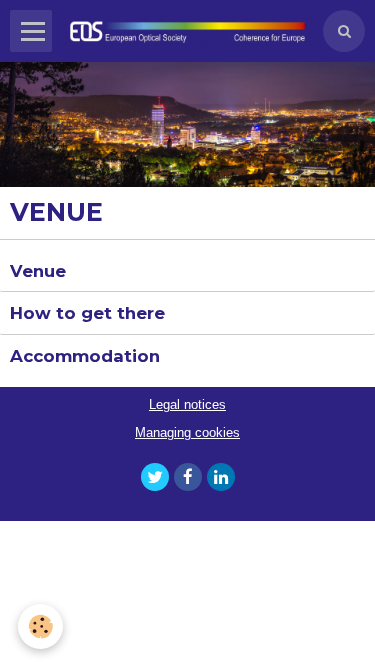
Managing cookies (187, 433)
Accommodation (85, 356)
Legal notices (187, 405)
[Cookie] (40, 626)
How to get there (87, 313)
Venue (38, 270)
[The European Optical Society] (187, 31)
